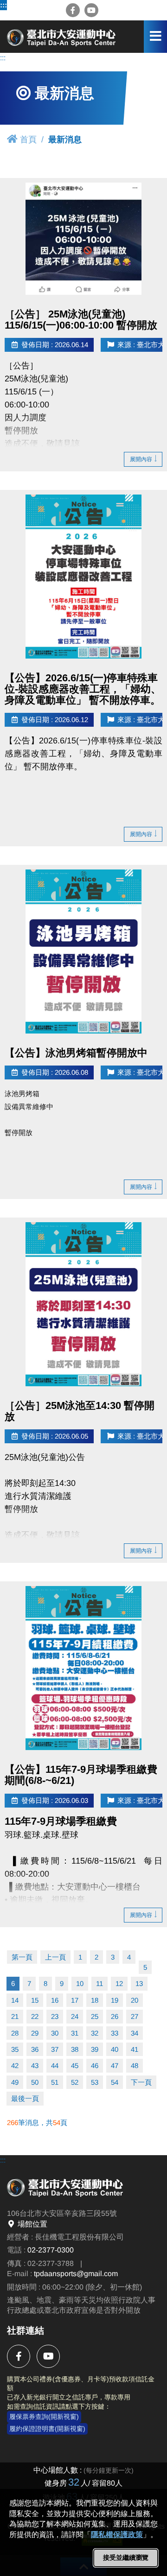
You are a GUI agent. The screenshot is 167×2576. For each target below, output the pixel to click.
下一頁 (141, 2082)
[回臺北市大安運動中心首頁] (63, 36)
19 (115, 2000)
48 (135, 2065)
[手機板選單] (155, 37)
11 (100, 1983)
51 (55, 2082)
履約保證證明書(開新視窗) (47, 2429)
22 (35, 2016)
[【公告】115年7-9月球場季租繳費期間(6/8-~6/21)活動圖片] (83, 1668)
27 (135, 2016)
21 (15, 2016)
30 (55, 2033)
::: (3, 5)
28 (15, 2033)
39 (95, 2049)
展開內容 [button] (141, 459)
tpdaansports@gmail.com (76, 2274)
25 (95, 2016)
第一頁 (22, 1957)
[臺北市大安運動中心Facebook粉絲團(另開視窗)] (73, 10)
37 (55, 2049)
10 (80, 1983)
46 (95, 2065)
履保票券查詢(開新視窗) (44, 2417)
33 (115, 2033)
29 (35, 2033)
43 (35, 2065)
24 (75, 2016)
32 (95, 2033)
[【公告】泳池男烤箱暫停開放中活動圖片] (83, 952)
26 (115, 2016)
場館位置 (32, 2224)
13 (139, 1983)
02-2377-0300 (51, 2250)
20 (135, 2000)
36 (35, 2049)
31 (75, 2033)
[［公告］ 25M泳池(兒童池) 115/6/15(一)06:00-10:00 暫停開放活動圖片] (83, 238)
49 (15, 2082)
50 (35, 2082)
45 (75, 2065)
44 (55, 2065)
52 (75, 2082)
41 (135, 2049)
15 (35, 2000)
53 (95, 2082)
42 (15, 2065)
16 (55, 2000)
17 (75, 2000)
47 (115, 2065)
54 (115, 2082)
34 (135, 2033)
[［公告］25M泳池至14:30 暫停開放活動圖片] (83, 1304)
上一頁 (55, 1957)
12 (119, 1983)
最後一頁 (25, 2098)
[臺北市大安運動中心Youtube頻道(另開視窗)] (91, 10)
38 (75, 2049)
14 (15, 2000)
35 (15, 2049)
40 (115, 2049)
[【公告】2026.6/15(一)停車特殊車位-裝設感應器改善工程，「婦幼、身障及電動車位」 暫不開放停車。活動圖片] (83, 577)
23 (55, 2016)
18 (95, 2000)
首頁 (28, 140)
